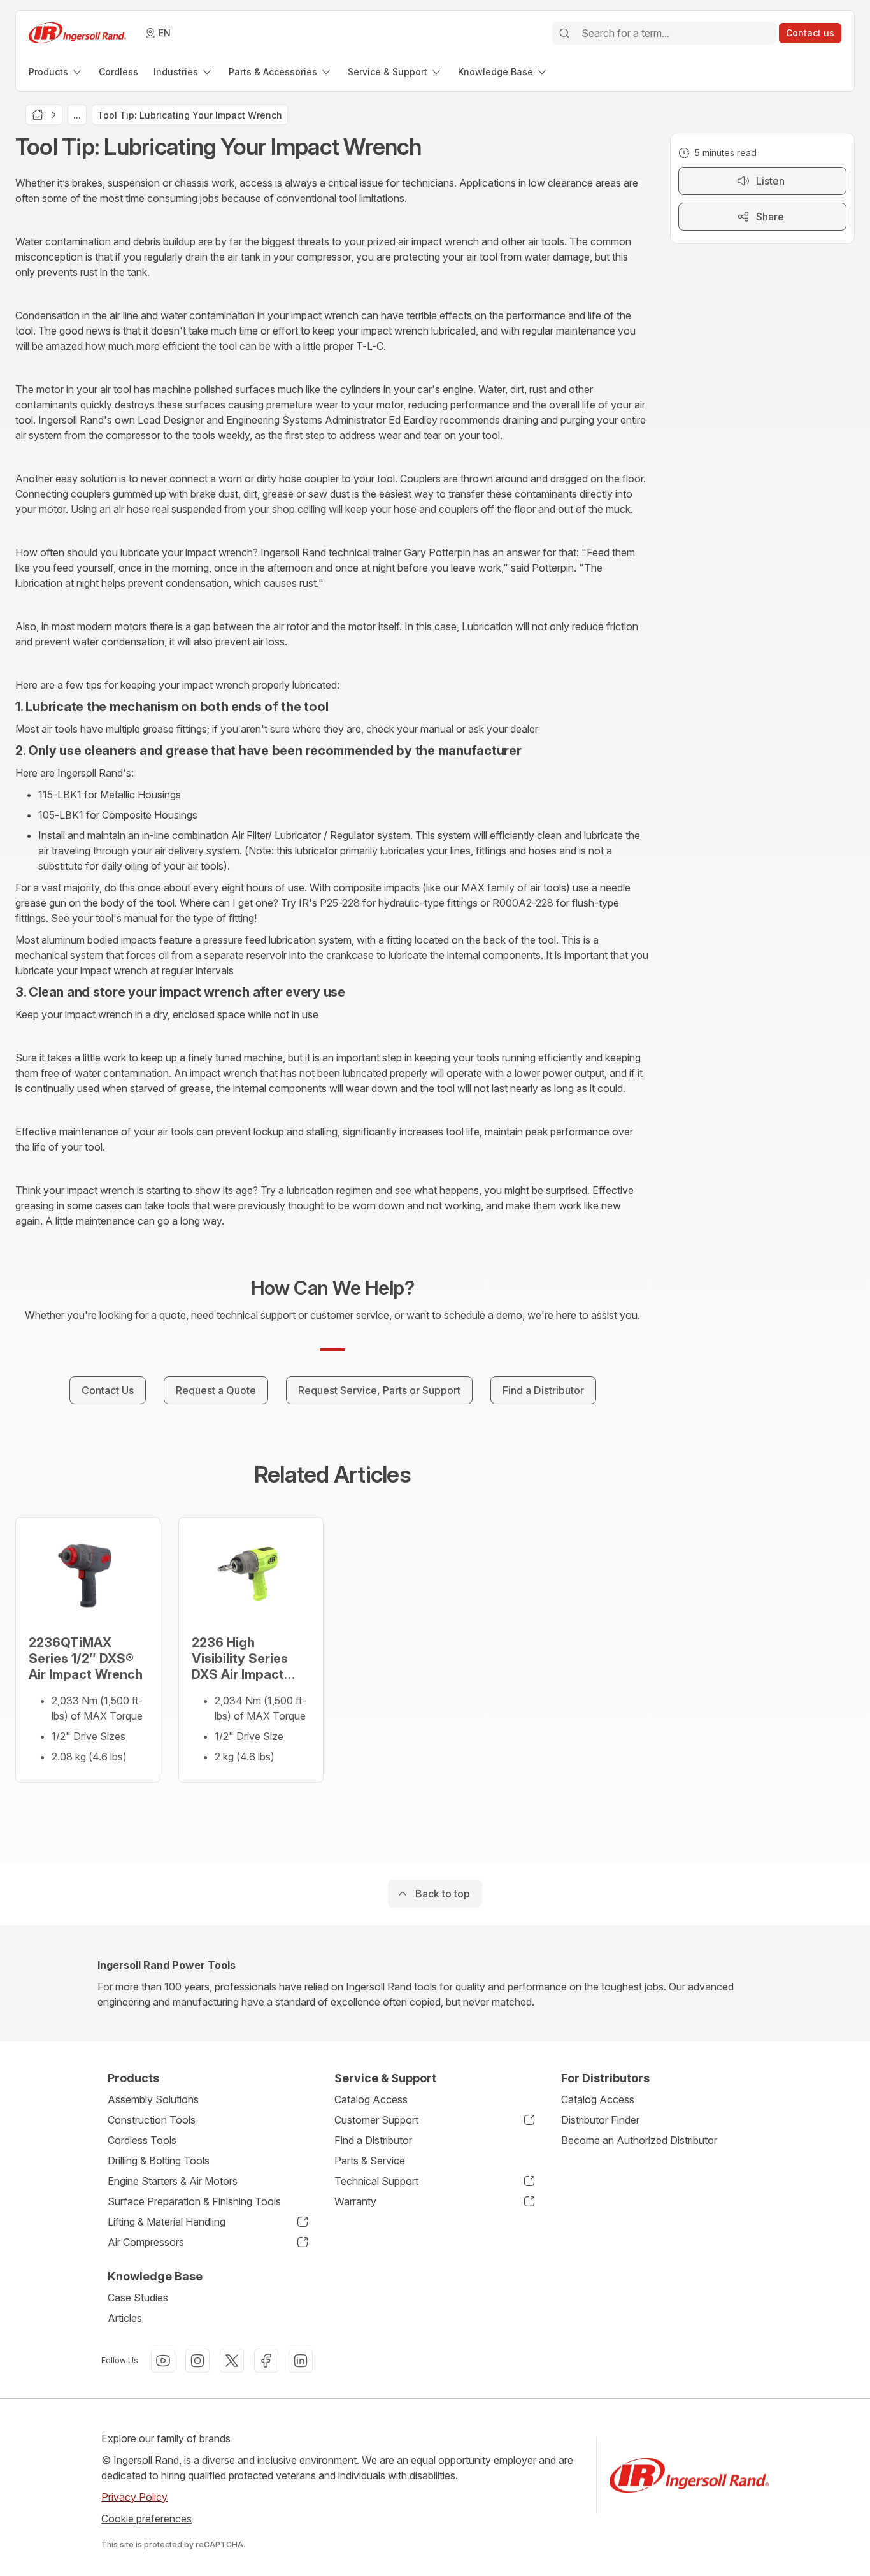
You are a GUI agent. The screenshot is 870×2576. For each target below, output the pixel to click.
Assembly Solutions (153, 2099)
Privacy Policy (134, 2497)
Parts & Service (370, 2161)
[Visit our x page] (232, 2361)
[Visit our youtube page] (163, 2361)
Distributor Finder (600, 2120)
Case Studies (138, 2298)
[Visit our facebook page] (266, 2361)
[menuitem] (56, 72)
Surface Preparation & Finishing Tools (194, 2201)
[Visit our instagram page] (197, 2361)
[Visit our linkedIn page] (301, 2361)
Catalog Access (371, 2099)
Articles (125, 2318)
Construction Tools (152, 2120)
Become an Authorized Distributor (639, 2140)
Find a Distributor (373, 2140)
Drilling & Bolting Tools (159, 2161)
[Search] (564, 33)
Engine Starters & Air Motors (173, 2181)
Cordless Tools (142, 2140)
